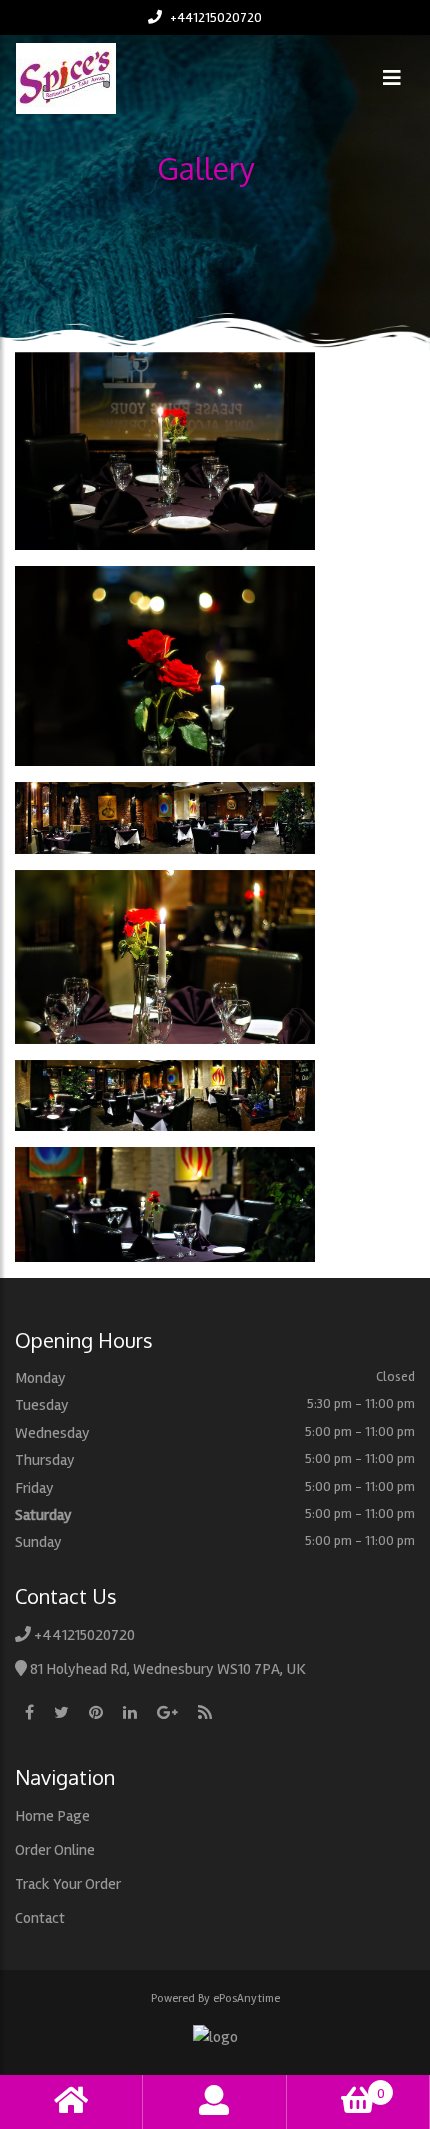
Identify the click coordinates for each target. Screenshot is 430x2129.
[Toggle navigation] (392, 78)
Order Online (55, 1850)
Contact (40, 1918)
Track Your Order (68, 1884)
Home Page (52, 1816)
